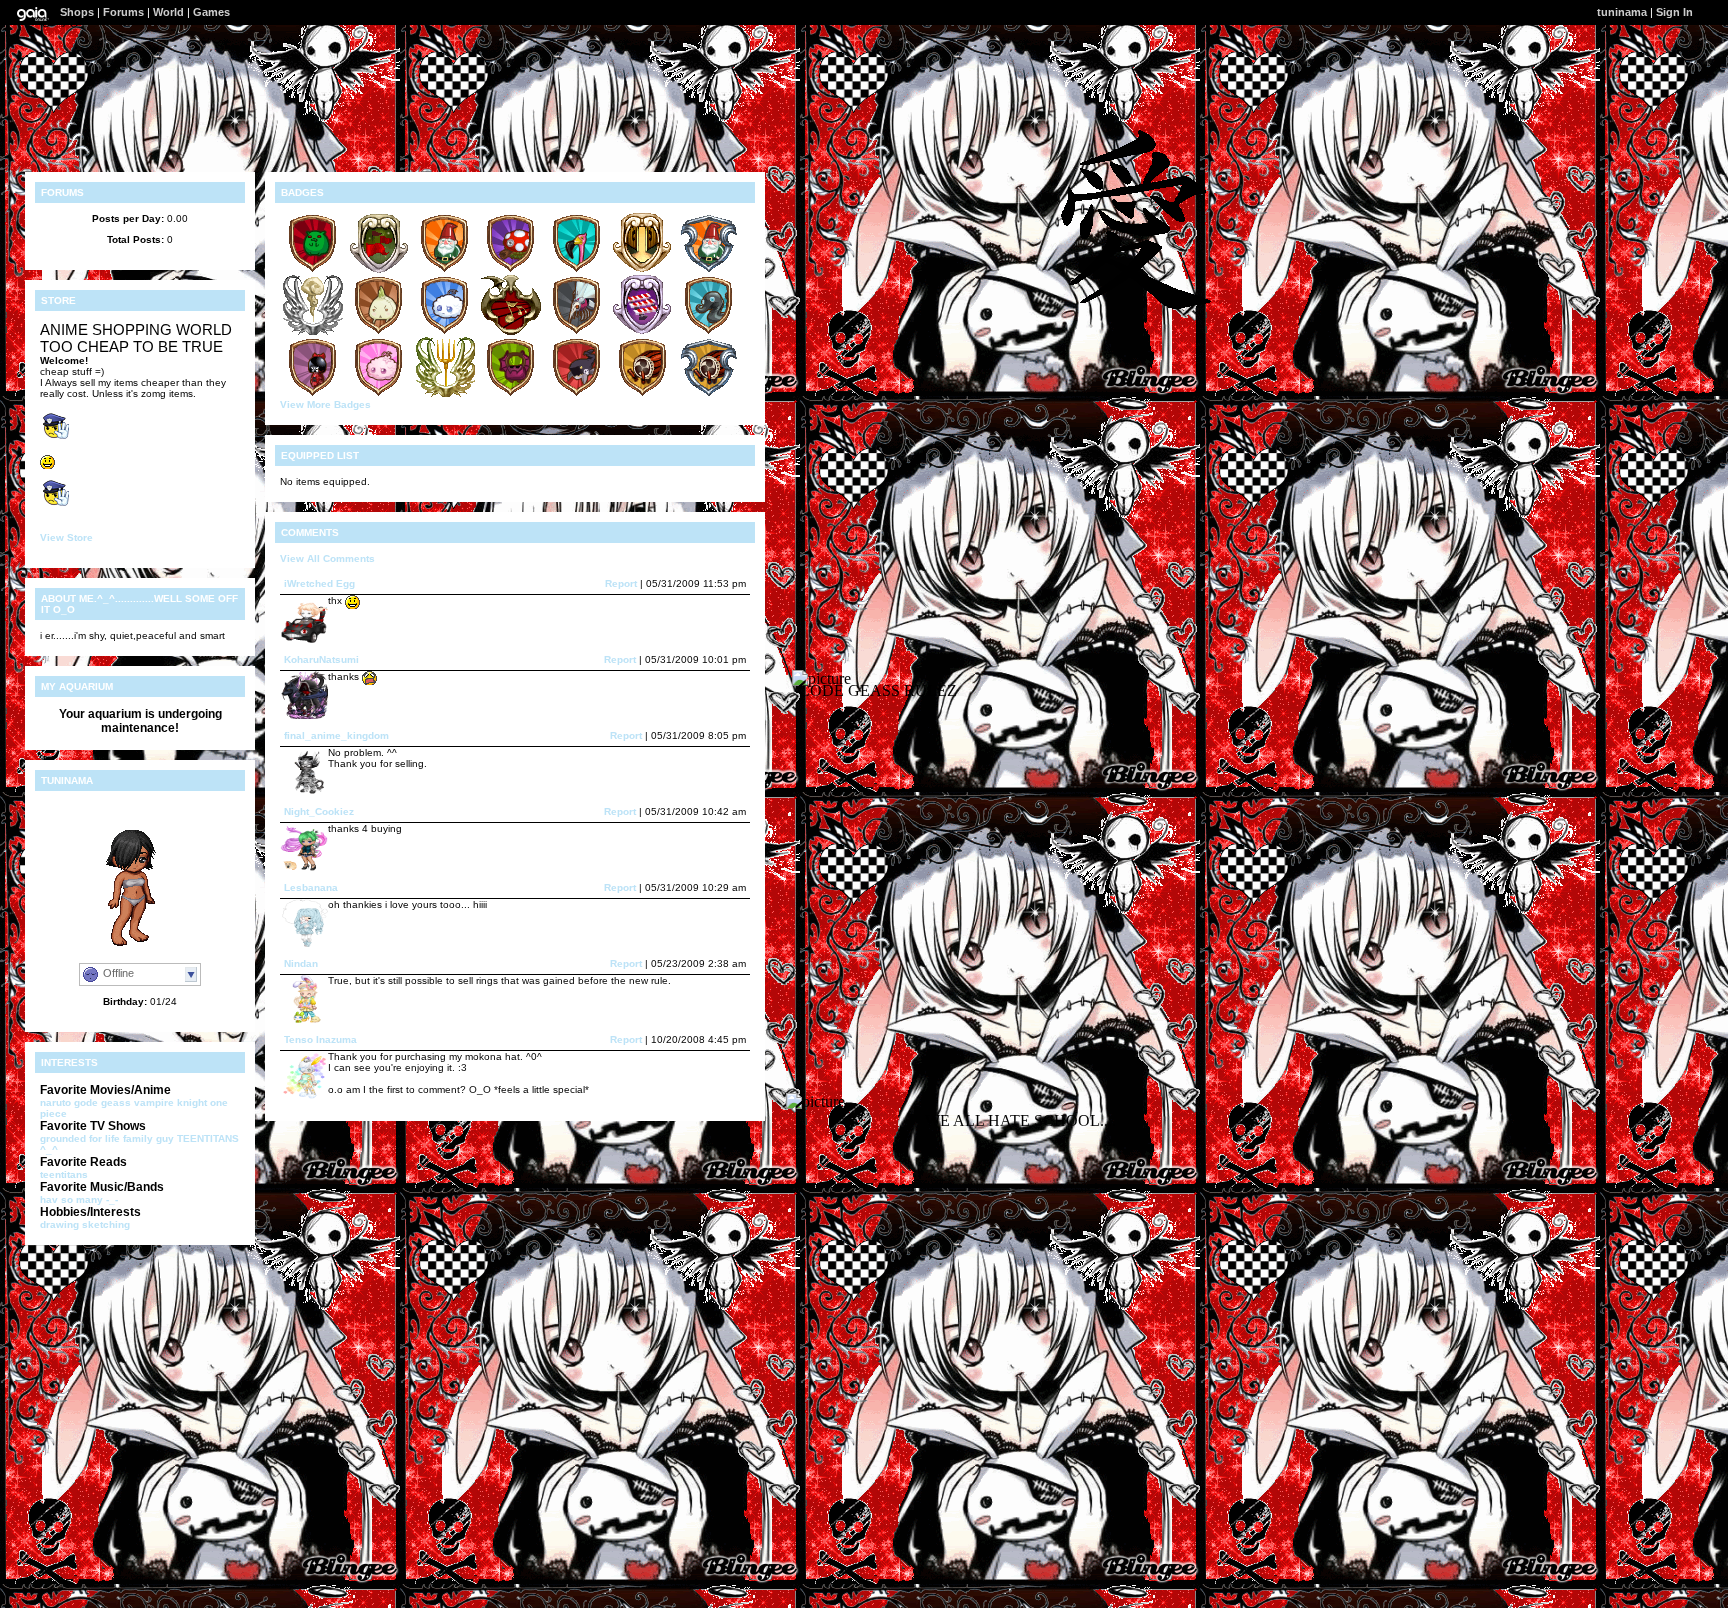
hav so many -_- (79, 1199)
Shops (77, 12)
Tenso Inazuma (320, 1039)
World (168, 12)
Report (621, 583)
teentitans (64, 1174)
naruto (55, 1102)
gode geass (102, 1102)
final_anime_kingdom (336, 735)
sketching (106, 1224)
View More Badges (325, 404)
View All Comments (327, 558)
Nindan (301, 963)
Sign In (1674, 12)
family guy (148, 1138)
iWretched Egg (319, 583)
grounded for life (80, 1138)
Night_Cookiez (319, 811)
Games (211, 12)
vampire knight (170, 1102)
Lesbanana (311, 887)
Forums (123, 12)
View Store (66, 537)
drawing (59, 1224)
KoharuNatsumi (321, 659)
